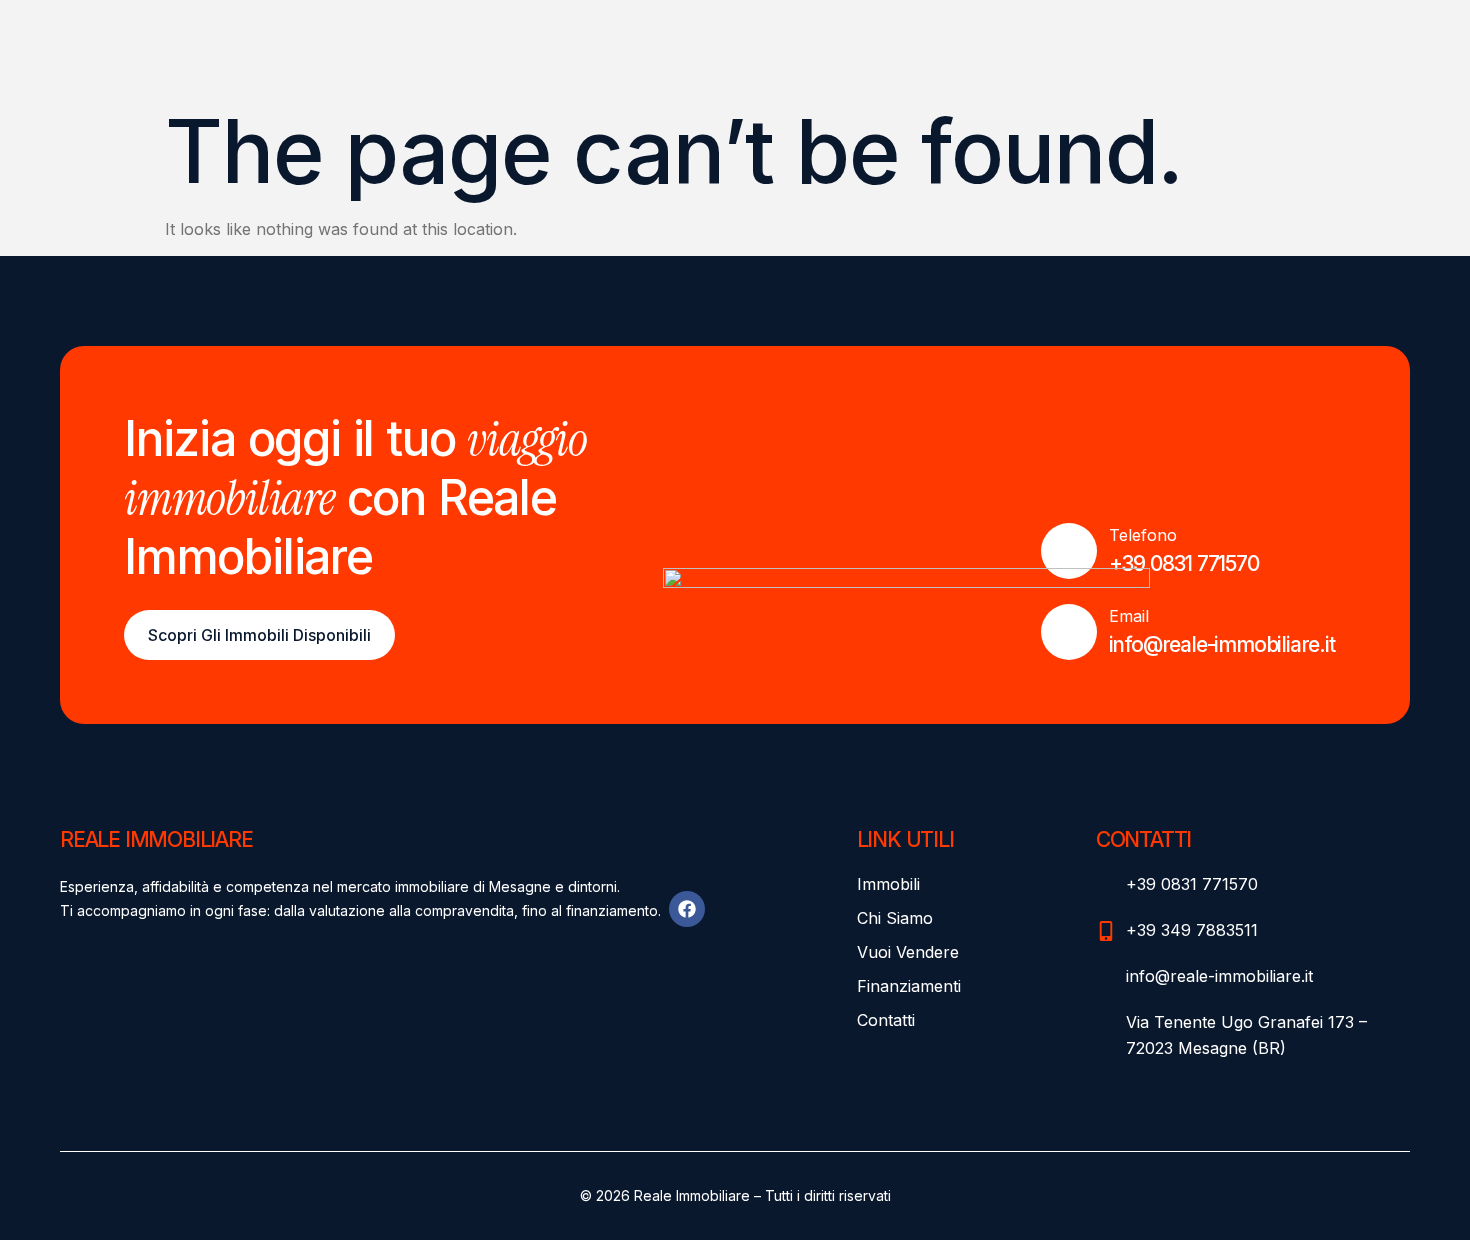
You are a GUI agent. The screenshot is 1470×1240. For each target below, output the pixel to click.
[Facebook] (687, 909)
